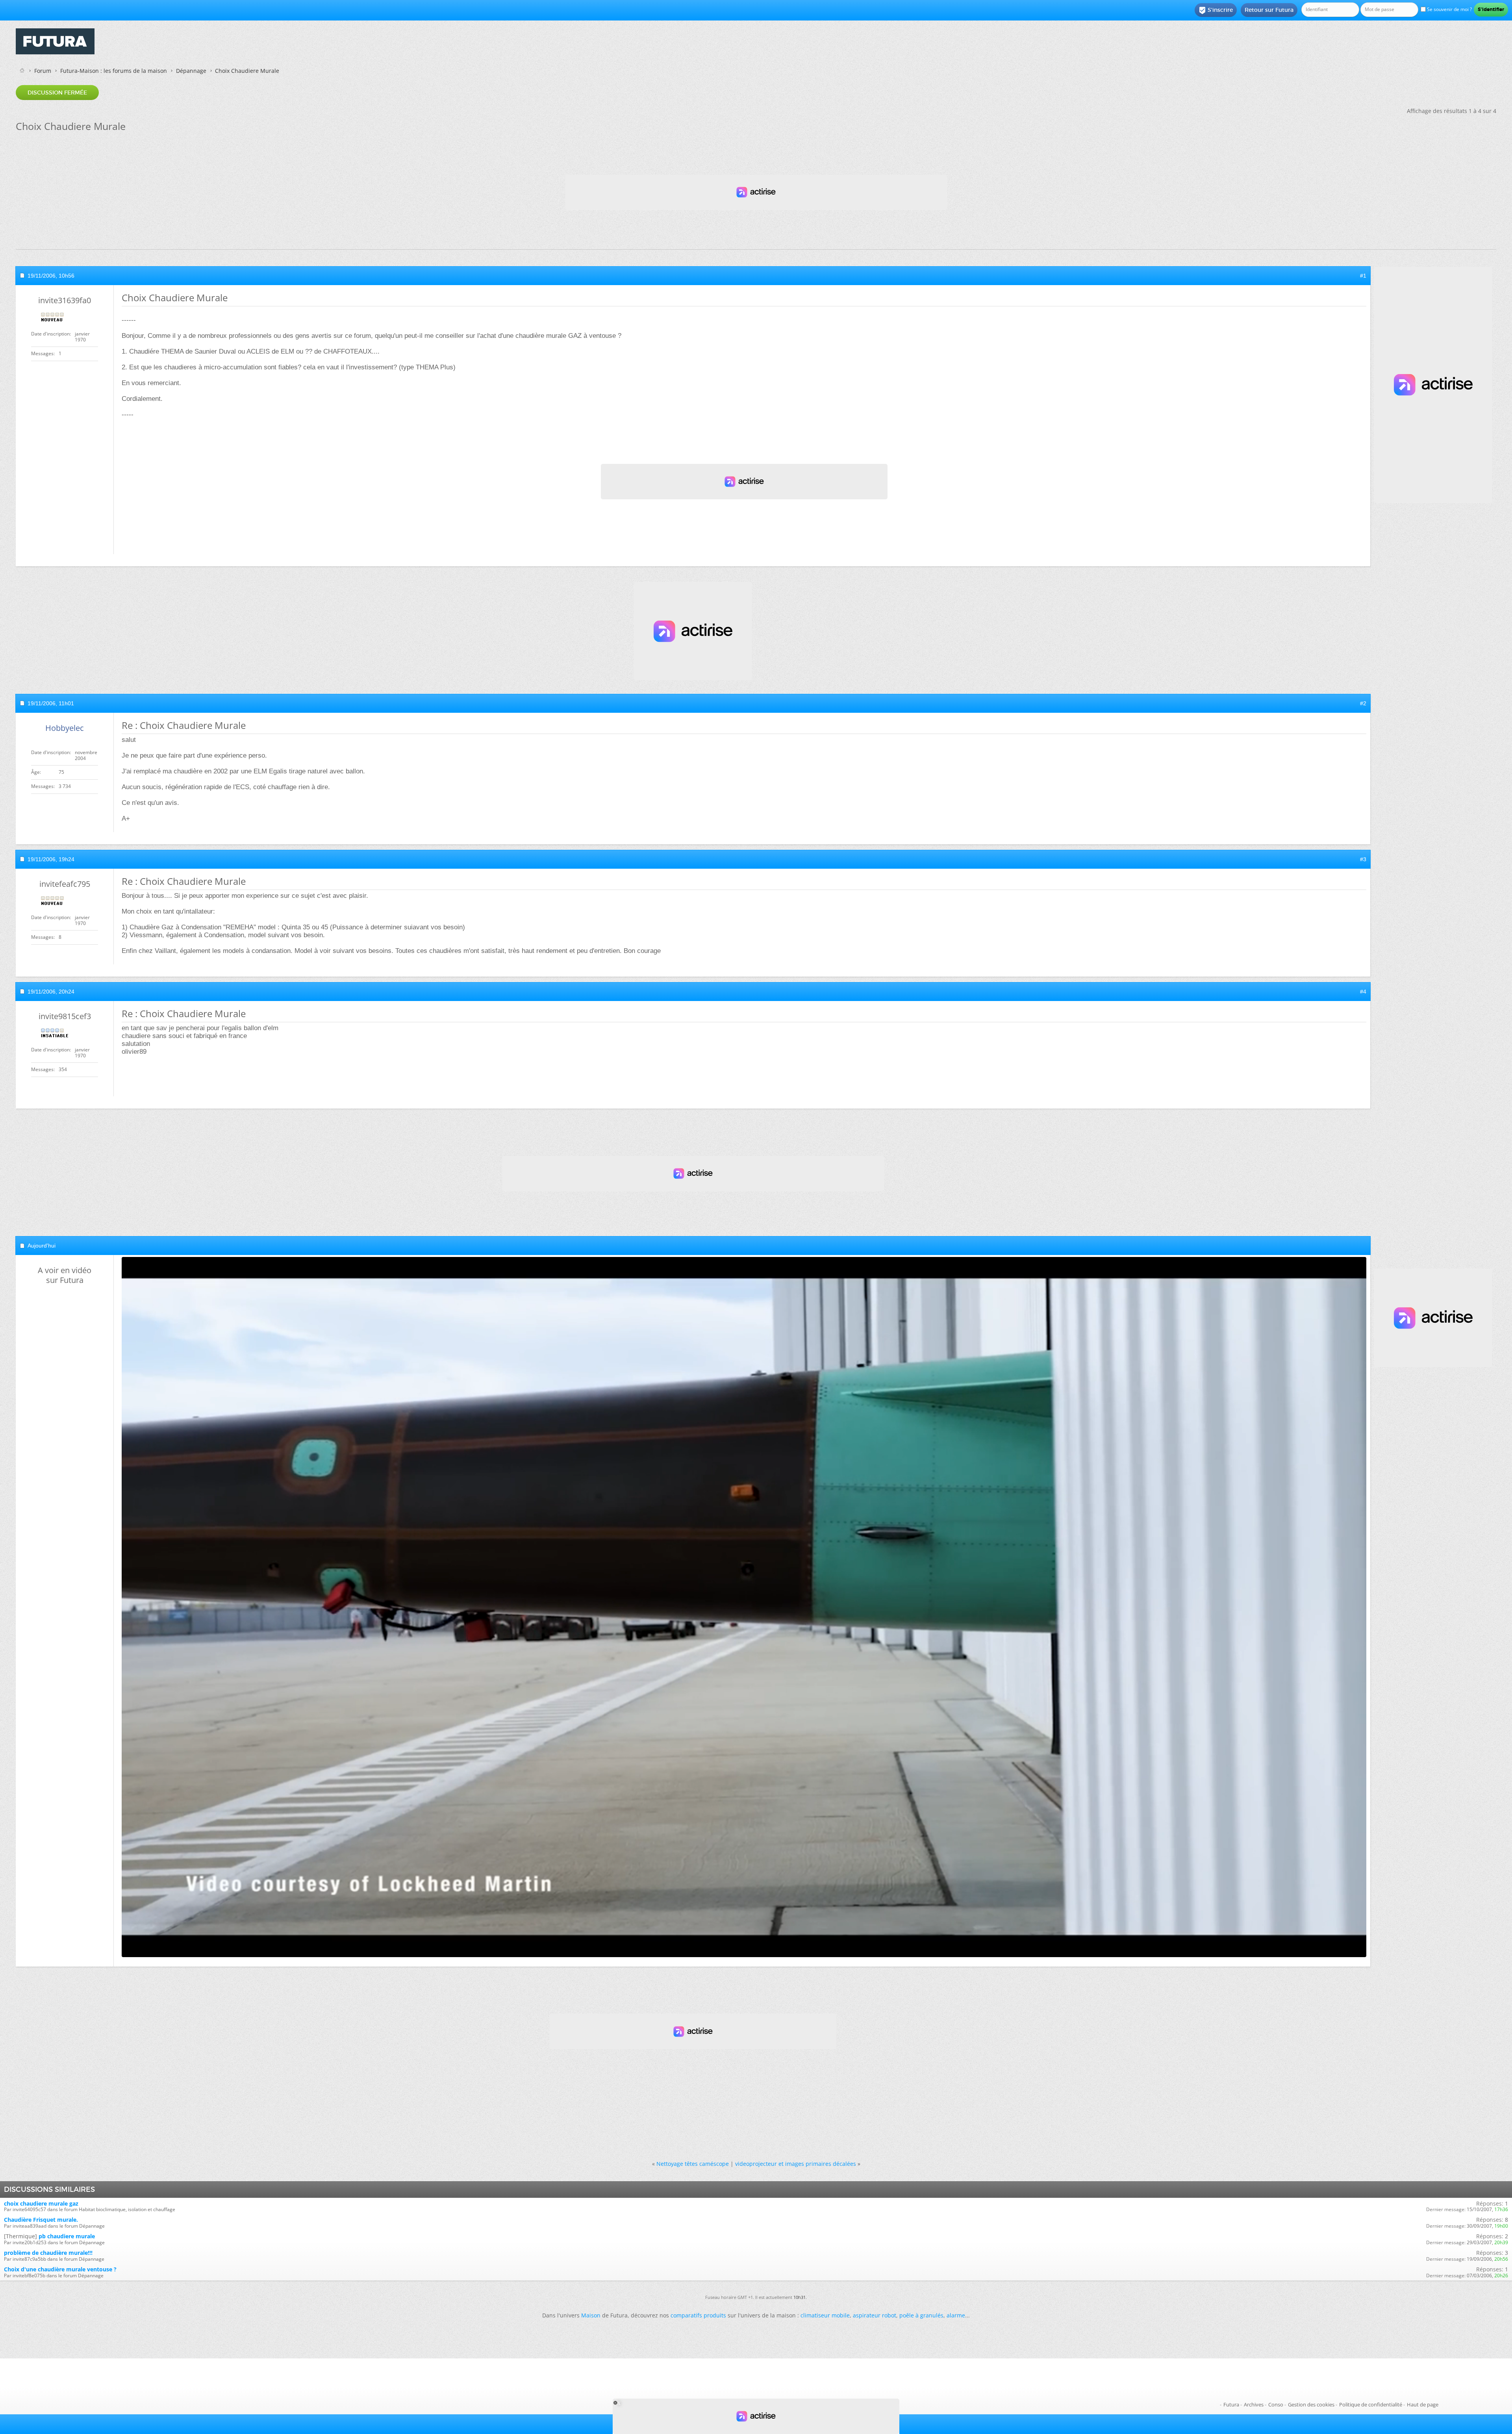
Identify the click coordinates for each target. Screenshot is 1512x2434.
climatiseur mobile (825, 2315)
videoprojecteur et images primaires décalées (796, 2164)
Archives (1254, 2404)
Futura (1231, 2404)
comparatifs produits (698, 2315)
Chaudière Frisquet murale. (41, 2220)
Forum (43, 71)
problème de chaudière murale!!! (48, 2253)
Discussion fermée (57, 93)
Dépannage (191, 71)
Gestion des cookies (1311, 2404)
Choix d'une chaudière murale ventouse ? (60, 2269)
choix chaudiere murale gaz (41, 2203)
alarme (956, 2315)
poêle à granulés (921, 2315)
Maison (591, 2315)
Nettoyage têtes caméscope (693, 2164)
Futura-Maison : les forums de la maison (114, 71)
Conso (1276, 2404)
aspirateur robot (875, 2315)
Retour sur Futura (1269, 10)
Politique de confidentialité (1371, 2404)
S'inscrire (1216, 10)
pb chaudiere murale (67, 2236)
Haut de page (1423, 2404)
